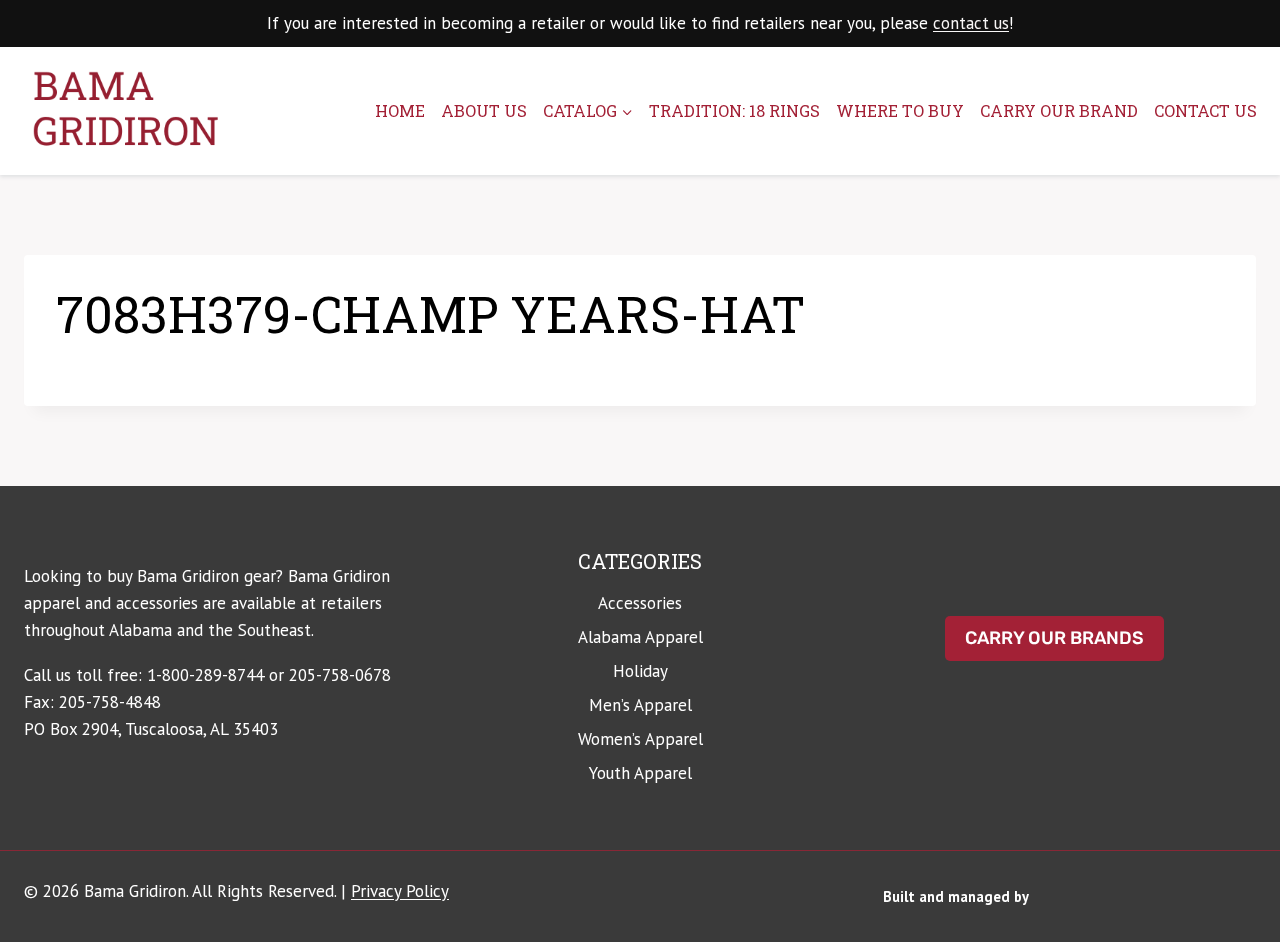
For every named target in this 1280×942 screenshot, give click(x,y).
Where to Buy (900, 110)
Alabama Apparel (640, 637)
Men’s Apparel (640, 705)
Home (400, 110)
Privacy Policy (400, 891)
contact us (971, 23)
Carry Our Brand (1059, 110)
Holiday (640, 671)
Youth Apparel (640, 773)
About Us (484, 110)
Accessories (640, 603)
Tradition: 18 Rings (734, 110)
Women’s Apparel (640, 739)
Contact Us (1205, 110)
